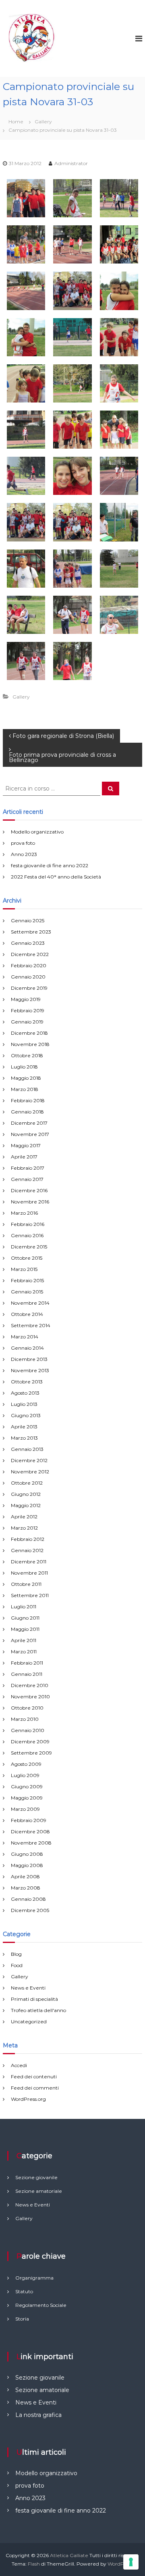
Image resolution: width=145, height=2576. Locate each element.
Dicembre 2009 (30, 1742)
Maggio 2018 (26, 1078)
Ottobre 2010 (27, 1708)
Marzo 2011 (24, 1652)
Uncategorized (29, 2021)
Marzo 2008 (26, 1888)
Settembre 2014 (31, 1325)
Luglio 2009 (25, 1775)
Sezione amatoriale (42, 2390)
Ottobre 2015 (27, 1258)
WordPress (120, 2564)
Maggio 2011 (25, 1629)
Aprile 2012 (24, 1517)
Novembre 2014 (30, 1303)
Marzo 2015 (24, 1269)
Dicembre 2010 (30, 1685)
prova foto (23, 843)
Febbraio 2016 (28, 1224)
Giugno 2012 (26, 1494)
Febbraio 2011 (27, 1663)
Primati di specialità (34, 1999)
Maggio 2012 (26, 1505)
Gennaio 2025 (28, 920)
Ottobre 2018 (27, 1055)
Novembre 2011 (29, 1573)
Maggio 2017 (26, 1145)
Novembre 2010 (30, 1697)
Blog (16, 1954)
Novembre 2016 (30, 1202)
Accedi (19, 2065)
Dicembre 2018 (29, 1033)
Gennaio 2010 (28, 1730)
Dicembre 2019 (29, 988)
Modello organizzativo (37, 832)
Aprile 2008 (25, 1876)
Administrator (71, 163)
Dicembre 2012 (29, 1460)
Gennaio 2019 (27, 1022)
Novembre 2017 (30, 1134)
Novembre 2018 (30, 1044)
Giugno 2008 (27, 1854)
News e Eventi (28, 1988)
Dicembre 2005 (30, 1910)
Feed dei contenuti (34, 2077)
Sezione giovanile (40, 2378)
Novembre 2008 (31, 1843)
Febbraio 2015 (27, 1280)
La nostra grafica (38, 2415)
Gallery (43, 122)
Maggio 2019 (26, 999)
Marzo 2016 (24, 1213)
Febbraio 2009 (29, 1820)
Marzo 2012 (24, 1528)
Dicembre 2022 (30, 954)
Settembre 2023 (31, 932)
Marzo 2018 (25, 1089)
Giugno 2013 (26, 1415)
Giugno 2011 (25, 1618)
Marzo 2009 (25, 1809)
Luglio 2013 (24, 1404)
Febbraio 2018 (28, 1100)
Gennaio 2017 (27, 1179)
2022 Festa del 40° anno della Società (56, 877)
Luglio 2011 (24, 1607)
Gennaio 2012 (27, 1550)
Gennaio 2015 (27, 1292)
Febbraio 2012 (28, 1539)
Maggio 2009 (27, 1798)
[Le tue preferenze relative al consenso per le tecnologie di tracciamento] (131, 2562)
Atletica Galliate (69, 2555)
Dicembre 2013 (29, 1359)
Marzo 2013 (24, 1438)
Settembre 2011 (30, 1595)
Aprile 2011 (24, 1640)
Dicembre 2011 (29, 1562)
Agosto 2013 (25, 1393)
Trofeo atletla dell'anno (38, 2010)
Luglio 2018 (24, 1067)
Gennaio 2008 (28, 1899)
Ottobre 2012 (27, 1483)
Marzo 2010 (25, 1719)
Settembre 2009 (31, 1753)
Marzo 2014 (25, 1337)
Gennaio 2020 (28, 977)
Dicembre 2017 (29, 1123)
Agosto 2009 (26, 1764)
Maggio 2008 (27, 1865)
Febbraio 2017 (28, 1168)
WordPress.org (28, 2099)
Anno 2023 (24, 854)
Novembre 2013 (30, 1370)
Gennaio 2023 (28, 943)
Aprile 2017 (24, 1157)
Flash (34, 2564)
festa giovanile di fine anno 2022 (50, 865)
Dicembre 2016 (29, 1190)
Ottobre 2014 (27, 1314)
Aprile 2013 (24, 1427)
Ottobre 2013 (27, 1382)
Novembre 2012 (30, 1472)
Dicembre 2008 (30, 1831)
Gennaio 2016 (27, 1235)
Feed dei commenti (35, 2088)
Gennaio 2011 (27, 1674)
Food (17, 1965)
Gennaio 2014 (27, 1348)
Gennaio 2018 (27, 1112)
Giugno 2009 (27, 1786)
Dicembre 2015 (29, 1247)
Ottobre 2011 (26, 1584)
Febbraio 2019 (28, 1010)
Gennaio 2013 (27, 1449)
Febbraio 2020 (29, 965)
